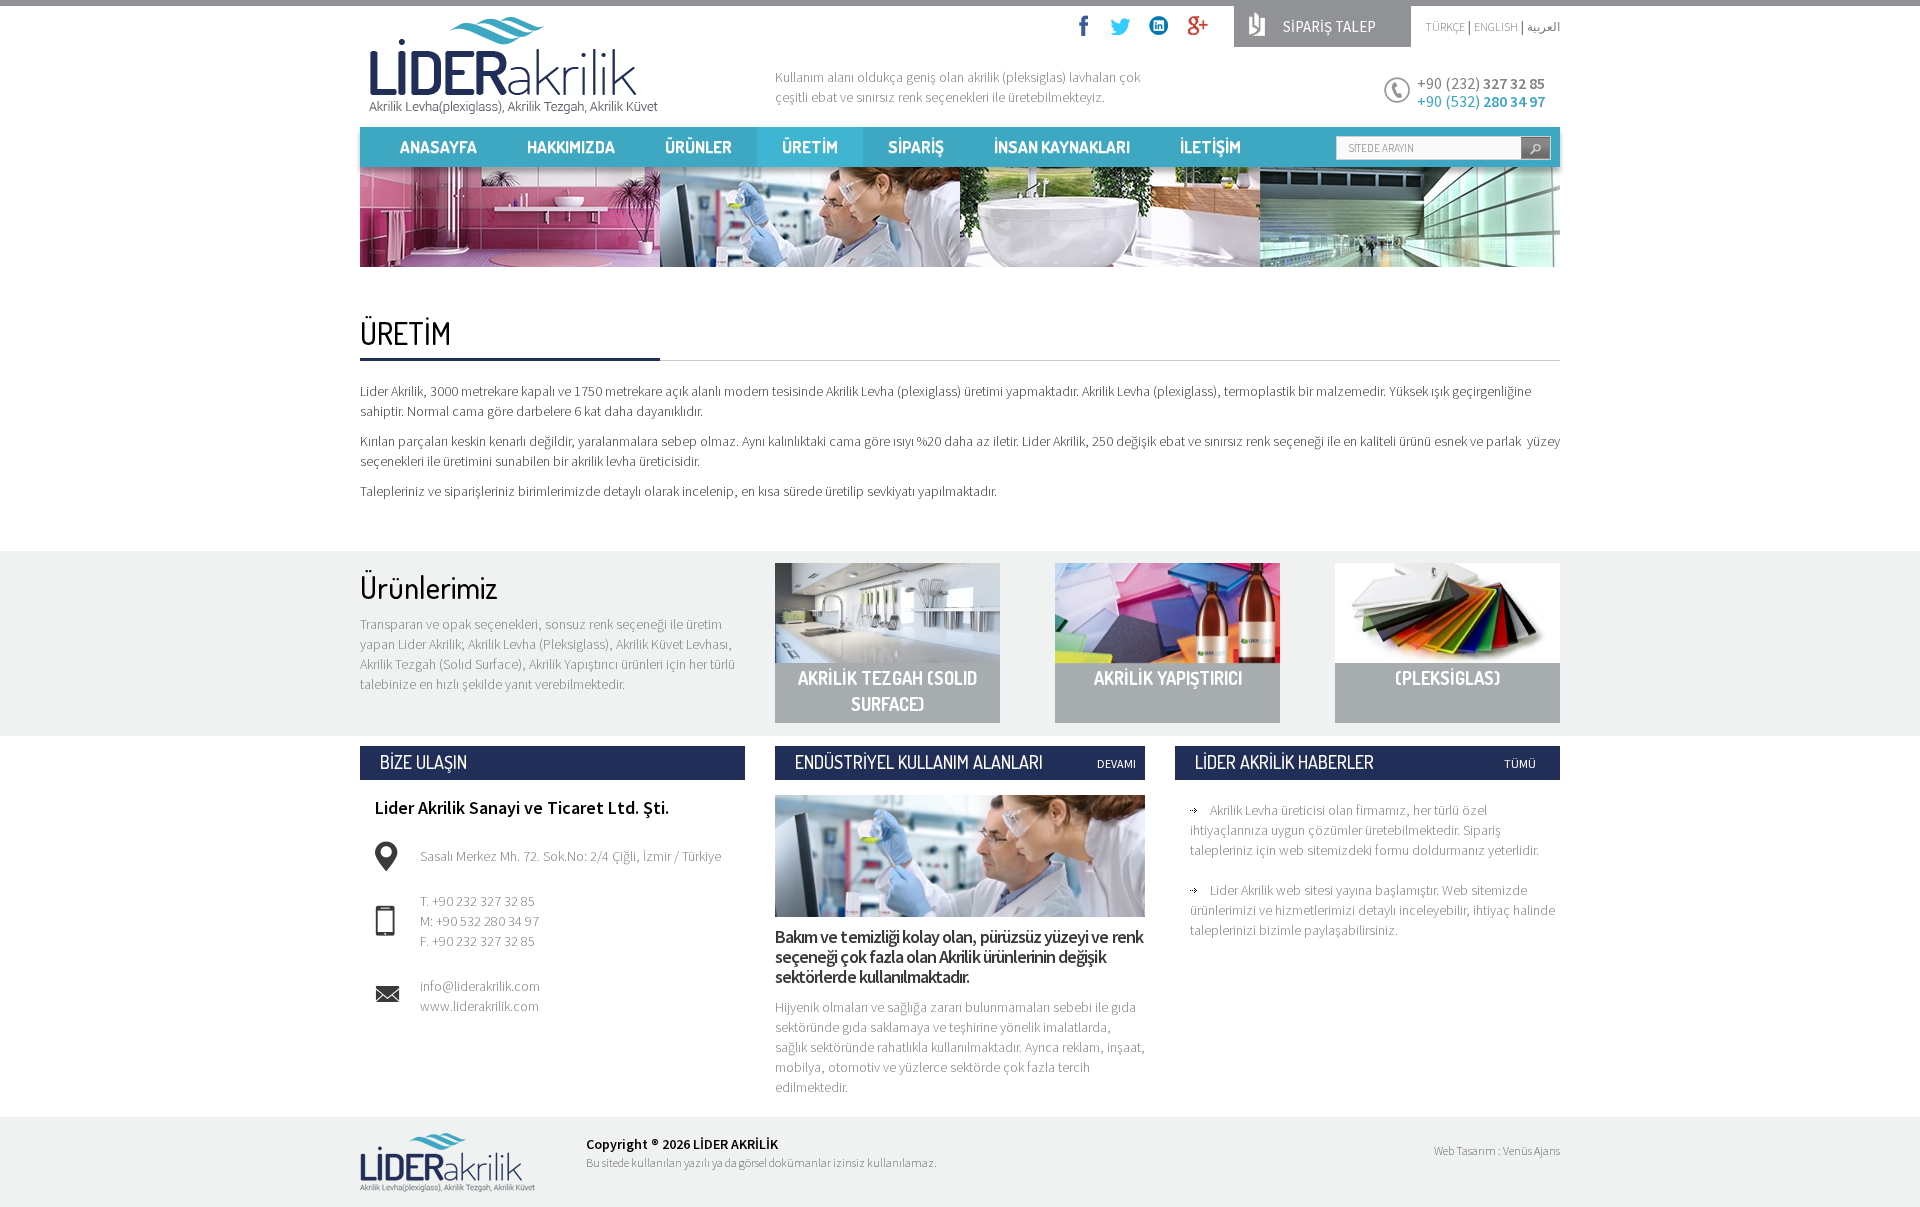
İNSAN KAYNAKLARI (1062, 146)
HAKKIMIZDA (571, 146)
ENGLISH (1496, 26)
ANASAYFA (438, 146)
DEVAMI (1116, 763)
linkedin (1159, 25)
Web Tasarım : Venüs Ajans (1497, 1150)
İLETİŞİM (1210, 146)
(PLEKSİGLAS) (1447, 678)
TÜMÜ (1520, 763)
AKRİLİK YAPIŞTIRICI (1168, 678)
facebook (1089, 25)
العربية (1543, 26)
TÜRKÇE (1445, 26)
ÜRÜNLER (698, 146)
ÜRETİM (810, 146)
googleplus (1198, 25)
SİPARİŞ (916, 146)
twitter (1120, 25)
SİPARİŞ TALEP (1329, 26)
